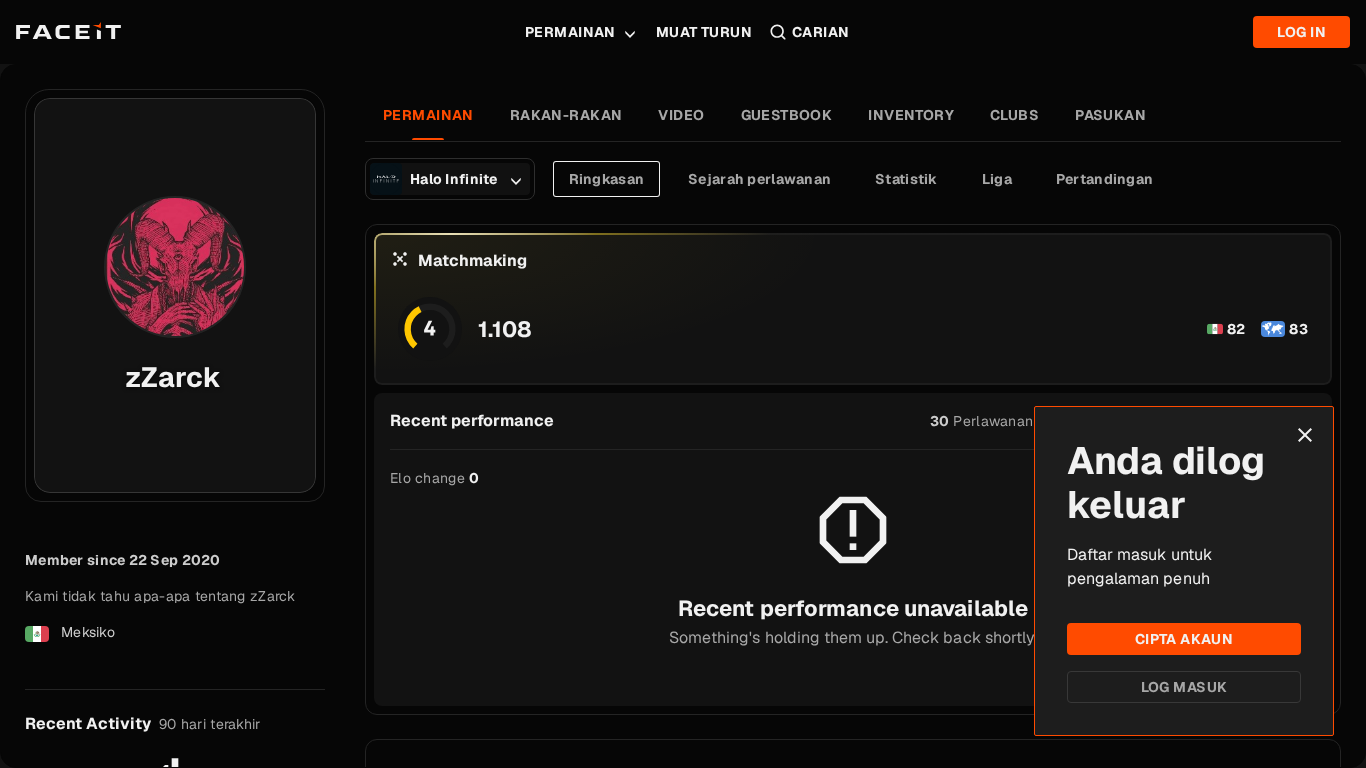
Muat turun (704, 32)
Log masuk (1184, 687)
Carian (821, 32)
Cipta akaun (1184, 639)
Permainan (570, 32)
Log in (1301, 32)
